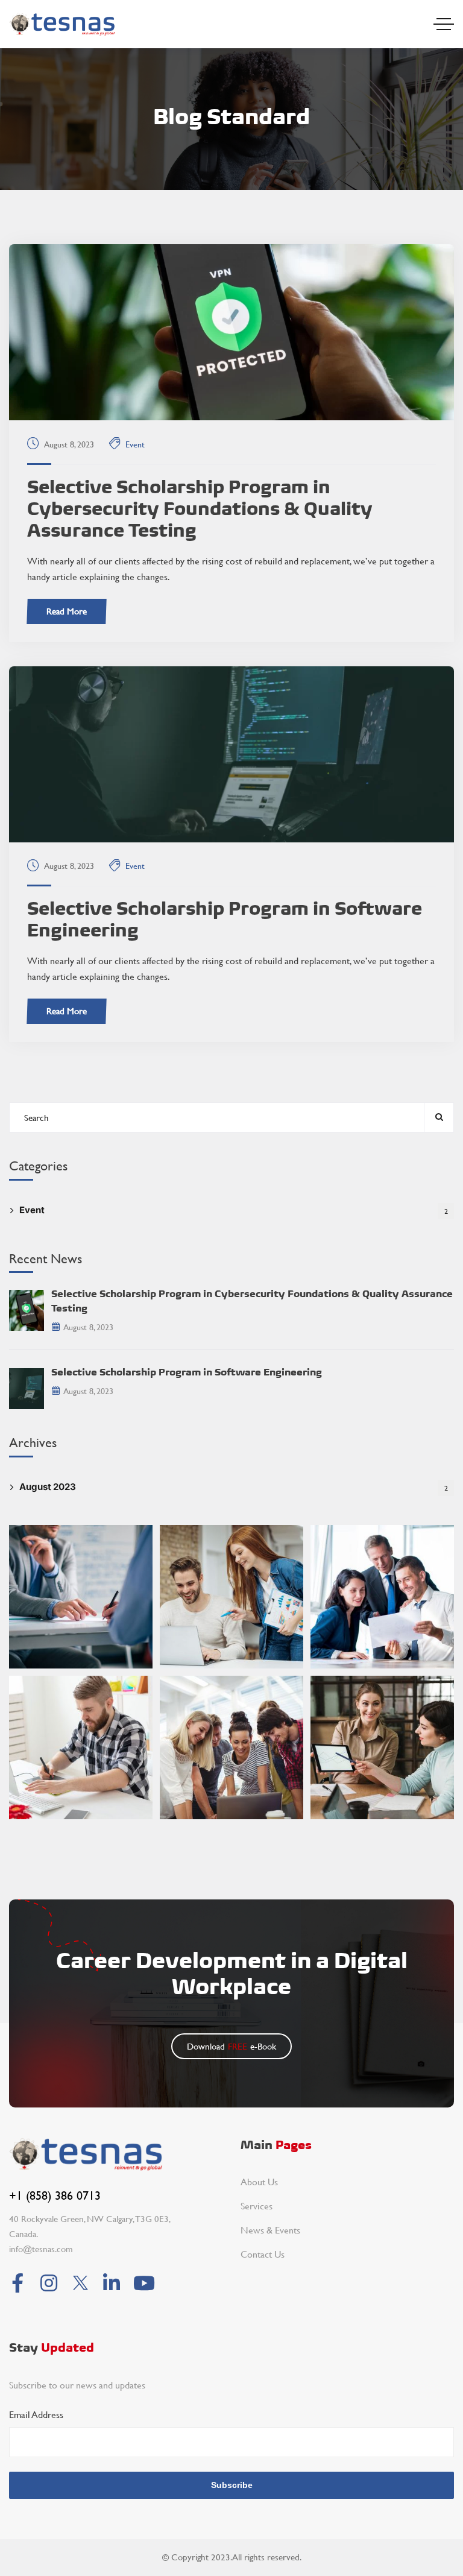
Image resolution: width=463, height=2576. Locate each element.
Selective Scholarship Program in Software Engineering (225, 919)
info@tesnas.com (41, 2249)
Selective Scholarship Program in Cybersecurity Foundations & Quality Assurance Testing (200, 508)
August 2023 (234, 1487)
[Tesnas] (62, 24)
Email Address (36, 2414)
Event (135, 444)
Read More (67, 611)
